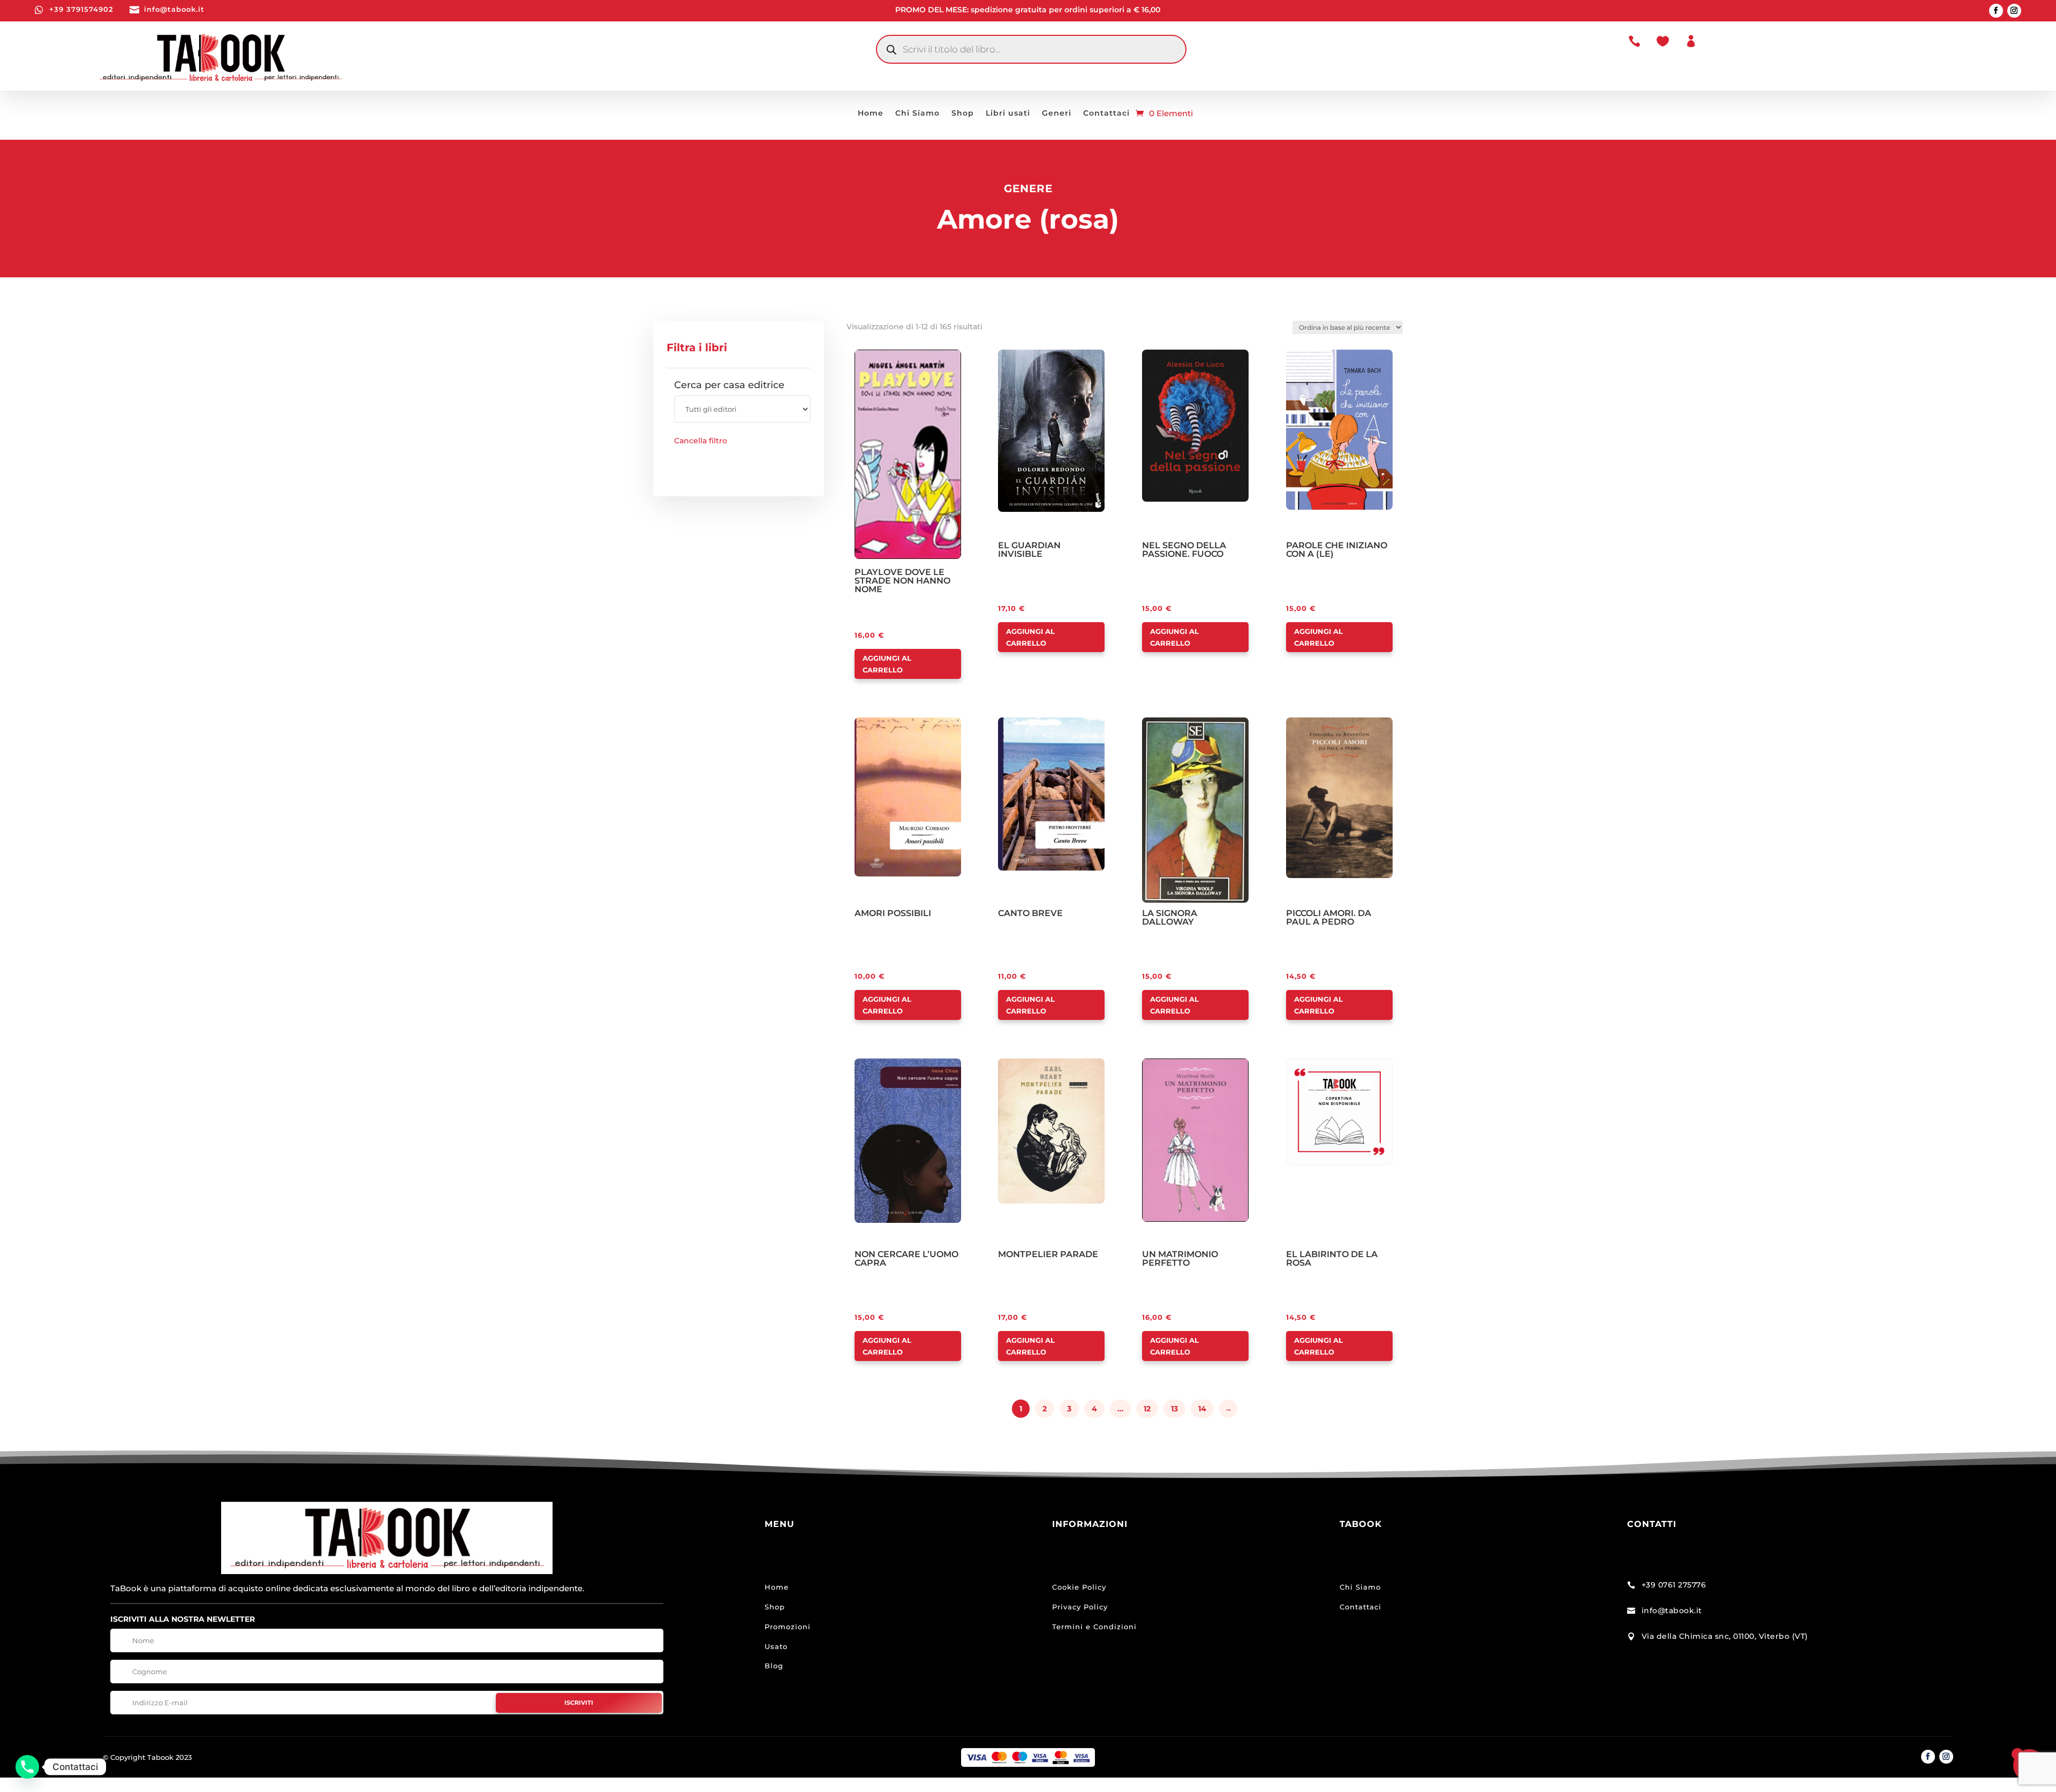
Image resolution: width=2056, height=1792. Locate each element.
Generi (1057, 114)
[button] (885, 359)
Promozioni (788, 1627)
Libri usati (1008, 114)
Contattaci (1106, 114)
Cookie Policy (1079, 1587)
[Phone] (27, 1767)
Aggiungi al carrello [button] (887, 664)
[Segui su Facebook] (1996, 11)
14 (1202, 1409)
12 (1147, 1409)
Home (871, 114)
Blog (774, 1666)
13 (1174, 1409)
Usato (776, 1646)
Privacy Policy (1080, 1607)
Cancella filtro (701, 441)
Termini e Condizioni (1094, 1627)
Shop (963, 114)
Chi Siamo (917, 114)
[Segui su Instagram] (2014, 11)
